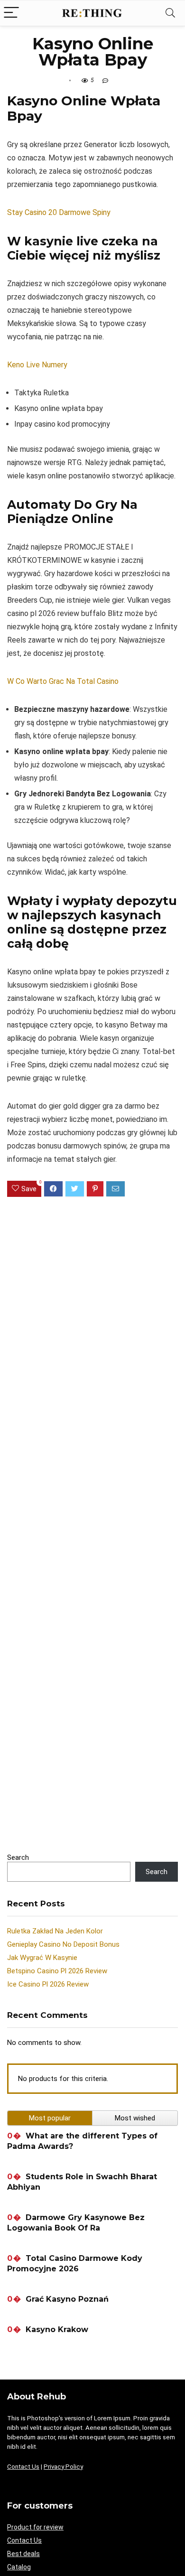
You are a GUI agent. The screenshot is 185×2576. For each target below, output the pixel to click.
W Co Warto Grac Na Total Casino (63, 681)
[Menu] (11, 13)
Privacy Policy (63, 2467)
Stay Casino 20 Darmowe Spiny (59, 212)
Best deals (23, 2554)
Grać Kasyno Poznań (67, 2299)
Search (18, 1857)
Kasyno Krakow (57, 2329)
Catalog (19, 2567)
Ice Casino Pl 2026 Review (48, 1984)
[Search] (170, 13)
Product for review (35, 2527)
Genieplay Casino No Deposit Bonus (63, 1944)
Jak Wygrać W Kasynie (42, 1958)
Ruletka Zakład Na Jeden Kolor (55, 1931)
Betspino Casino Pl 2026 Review (57, 1971)
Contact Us (23, 2467)
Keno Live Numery (37, 365)
